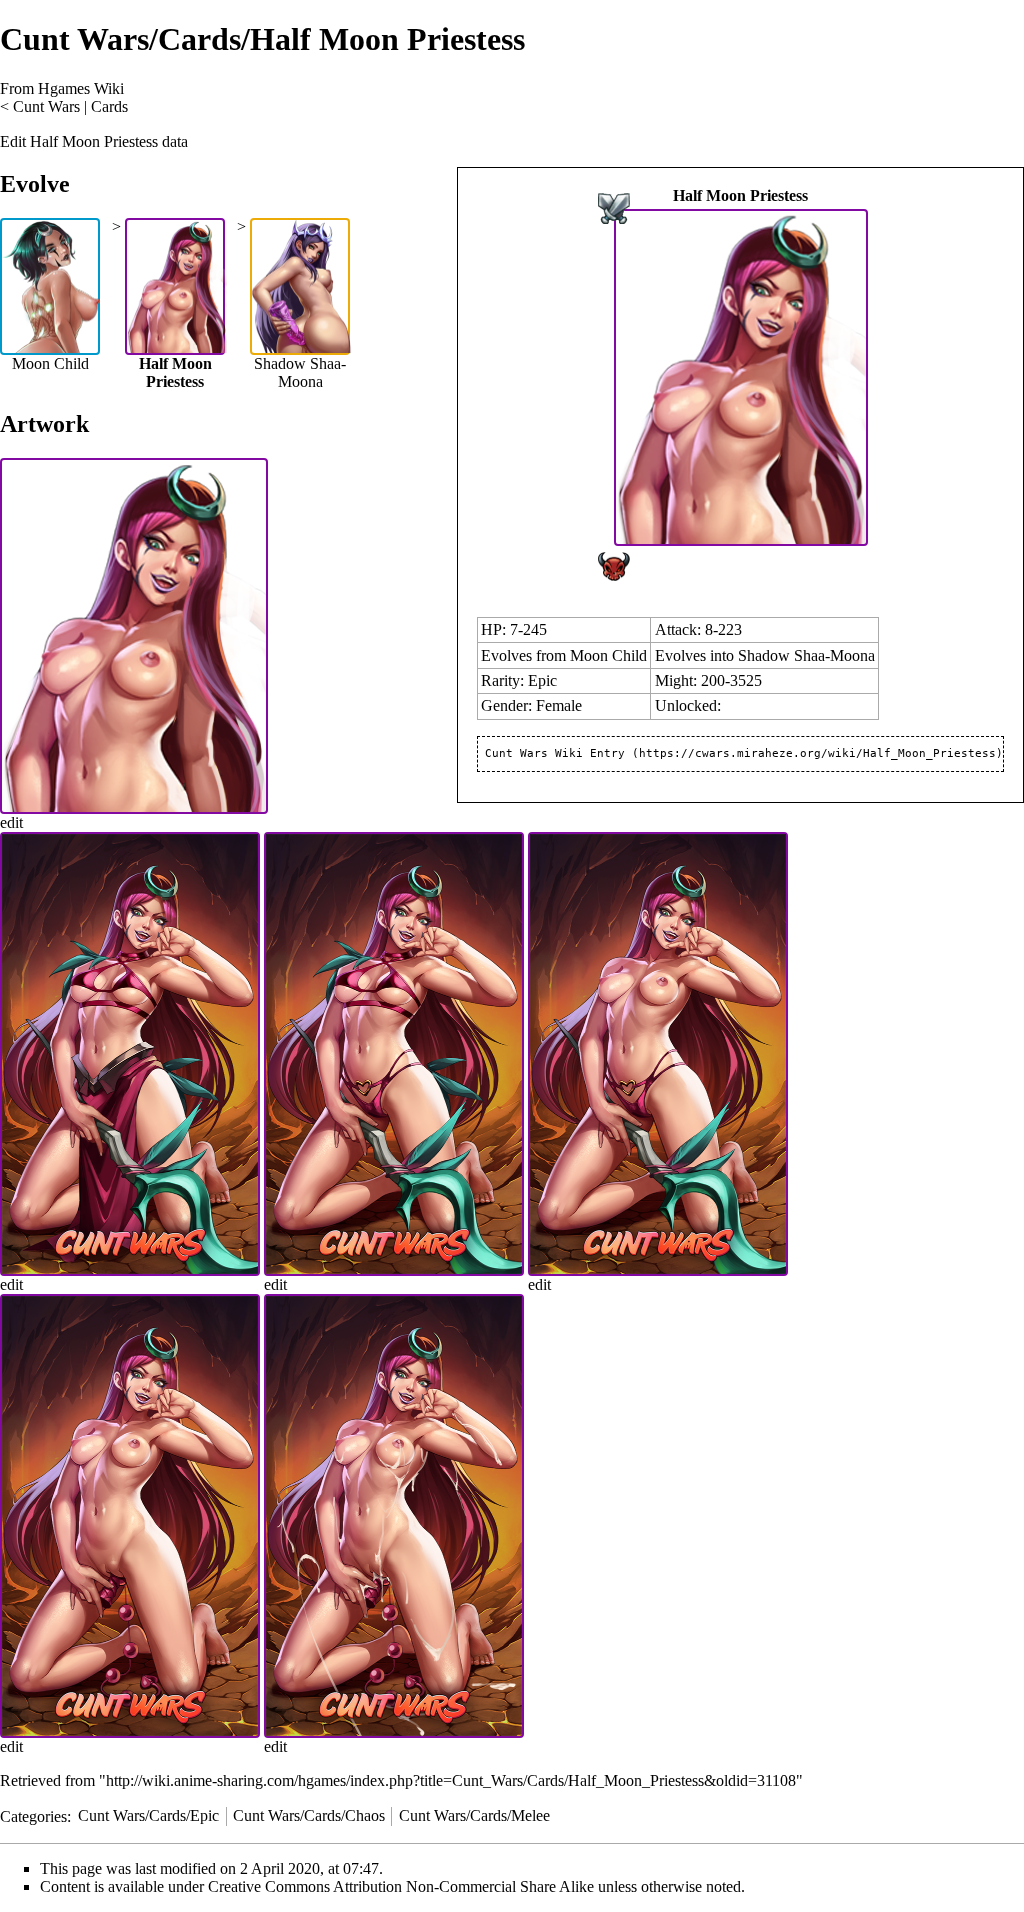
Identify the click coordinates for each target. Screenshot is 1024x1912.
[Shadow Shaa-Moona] (302, 284)
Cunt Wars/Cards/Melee (474, 1815)
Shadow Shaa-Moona (806, 655)
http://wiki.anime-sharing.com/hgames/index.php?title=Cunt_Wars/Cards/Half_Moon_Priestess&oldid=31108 (451, 1780)
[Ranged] (614, 206)
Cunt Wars (46, 106)
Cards (109, 106)
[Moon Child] (52, 284)
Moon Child (608, 655)
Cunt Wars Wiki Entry (555, 753)
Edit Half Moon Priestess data (94, 141)
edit (11, 822)
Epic (542, 680)
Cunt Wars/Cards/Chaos (309, 1815)
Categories (33, 1815)
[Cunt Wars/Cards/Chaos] (614, 564)
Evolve (35, 184)
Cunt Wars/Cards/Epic (148, 1815)
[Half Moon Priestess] (741, 375)
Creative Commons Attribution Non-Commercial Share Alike (401, 1886)
